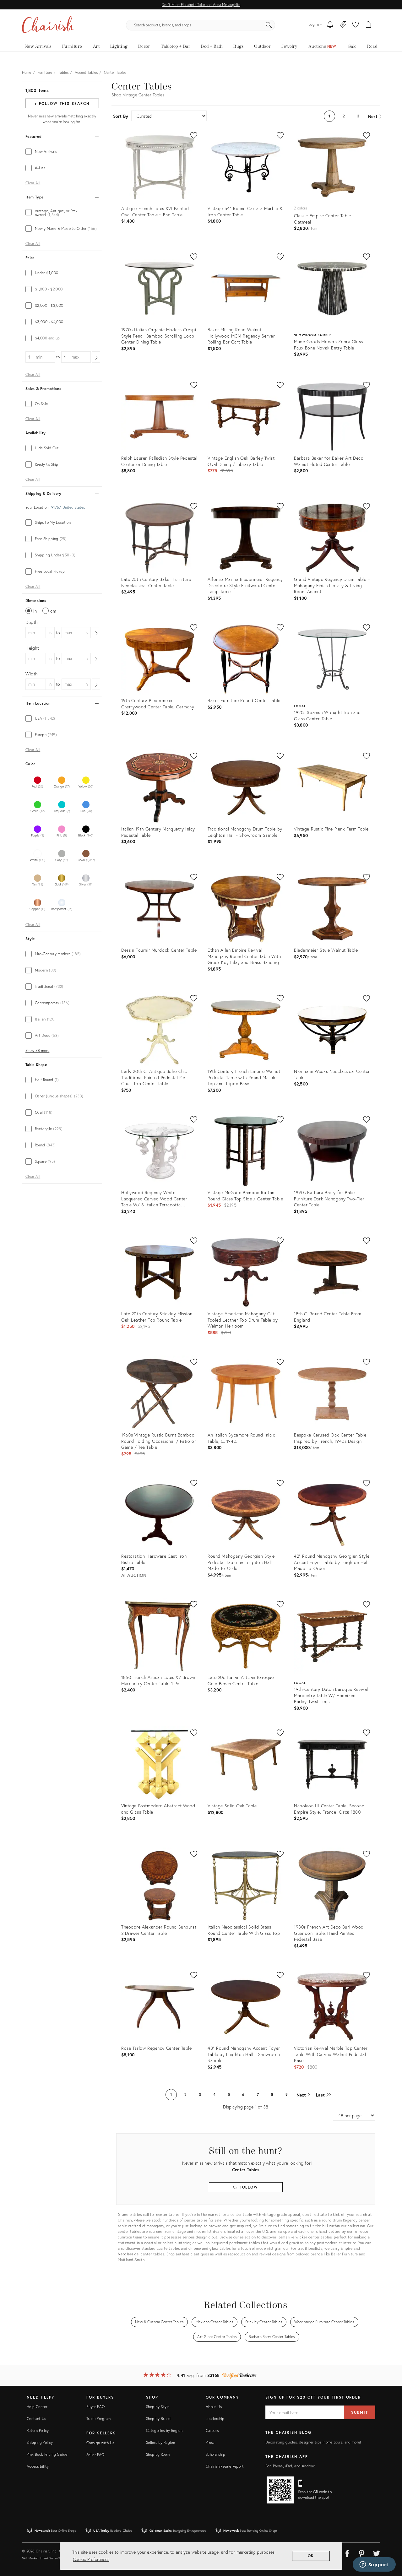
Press (210, 2442)
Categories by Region (164, 2430)
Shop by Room (158, 2454)
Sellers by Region (160, 2442)
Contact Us (36, 2419)
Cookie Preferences (91, 2559)
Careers (212, 2430)
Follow (248, 2187)
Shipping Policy (40, 2442)
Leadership (215, 2419)
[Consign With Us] (343, 25)
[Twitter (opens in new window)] (377, 2552)
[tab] (62, 152)
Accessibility (38, 2466)
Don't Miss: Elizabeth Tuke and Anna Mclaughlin (201, 5)
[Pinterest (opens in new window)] (362, 2552)
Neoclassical (129, 2254)
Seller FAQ (95, 2455)
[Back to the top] (389, 2543)
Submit (360, 2412)
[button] (356, 25)
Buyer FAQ (95, 2407)
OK (311, 2556)
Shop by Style (158, 2407)
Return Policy (38, 2430)
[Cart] (369, 25)
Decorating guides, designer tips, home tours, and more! (313, 2442)
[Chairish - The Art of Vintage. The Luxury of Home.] (48, 25)
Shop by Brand (158, 2419)
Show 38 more (37, 1051)
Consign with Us (100, 2443)
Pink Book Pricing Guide (47, 2454)
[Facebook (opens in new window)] (347, 2552)
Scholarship (215, 2454)
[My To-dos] (330, 25)
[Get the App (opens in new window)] (280, 2490)
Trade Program (99, 2419)
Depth (32, 622)
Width (32, 674)
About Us (214, 2407)
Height (32, 648)
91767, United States (68, 507)
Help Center (37, 2407)
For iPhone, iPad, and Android (290, 2466)
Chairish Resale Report (225, 2466)
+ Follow (62, 103)
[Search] (269, 25)
